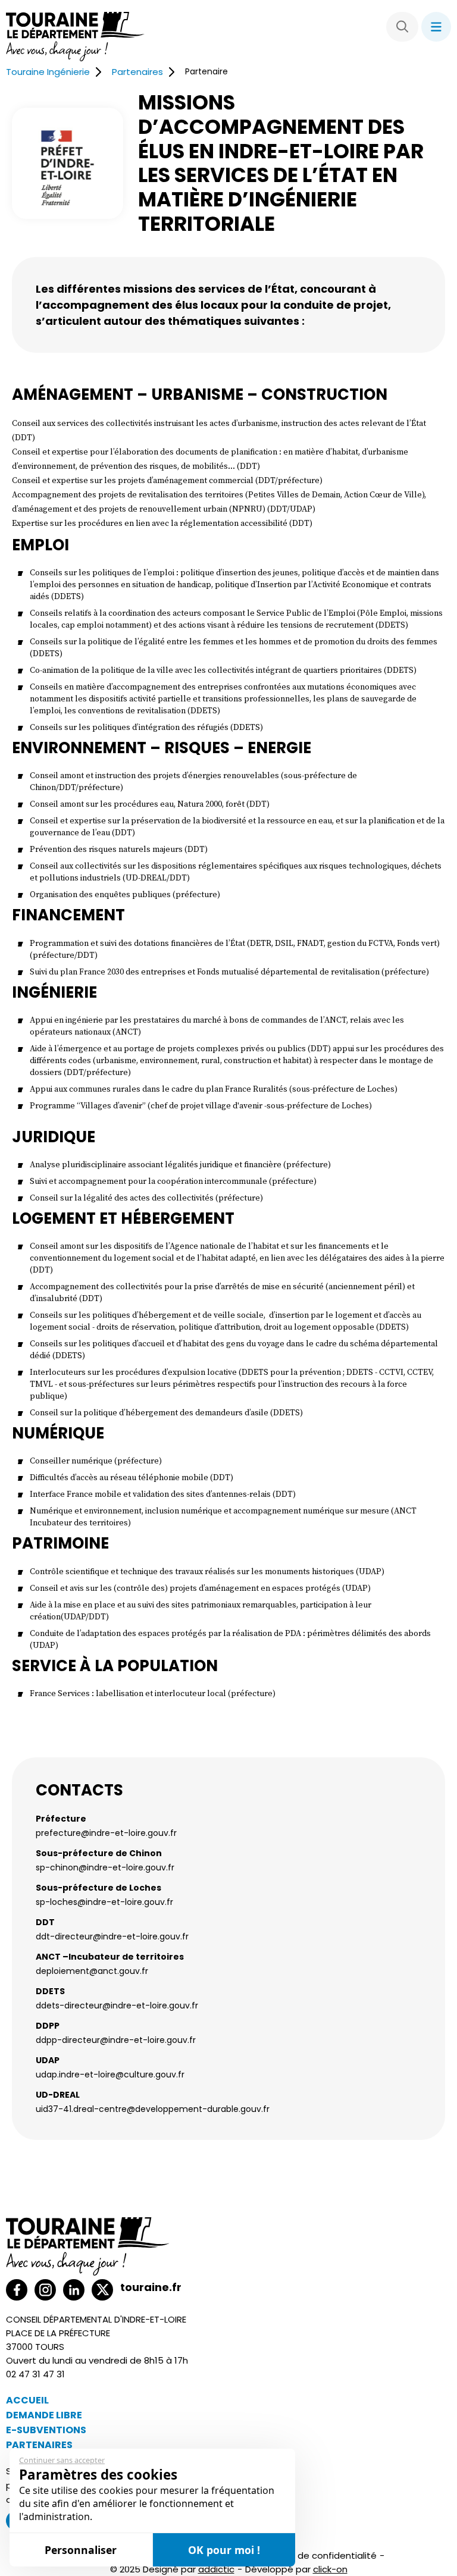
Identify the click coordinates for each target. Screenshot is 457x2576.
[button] (436, 27)
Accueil (27, 2400)
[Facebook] (17, 2290)
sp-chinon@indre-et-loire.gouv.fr (105, 1867)
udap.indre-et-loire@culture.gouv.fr (110, 2074)
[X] (102, 2290)
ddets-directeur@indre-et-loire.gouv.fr (117, 2005)
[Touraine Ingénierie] (75, 38)
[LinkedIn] (74, 2290)
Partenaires (137, 72)
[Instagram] (45, 2290)
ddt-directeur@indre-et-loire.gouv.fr (112, 1936)
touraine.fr (151, 2287)
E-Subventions (46, 2430)
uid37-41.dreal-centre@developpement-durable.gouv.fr (153, 2109)
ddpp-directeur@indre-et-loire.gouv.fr (116, 2040)
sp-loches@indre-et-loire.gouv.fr (104, 1902)
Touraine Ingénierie (48, 72)
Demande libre (44, 2415)
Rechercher (402, 27)
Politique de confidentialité (317, 2555)
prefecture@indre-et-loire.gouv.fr (106, 1833)
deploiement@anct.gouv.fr (92, 1971)
